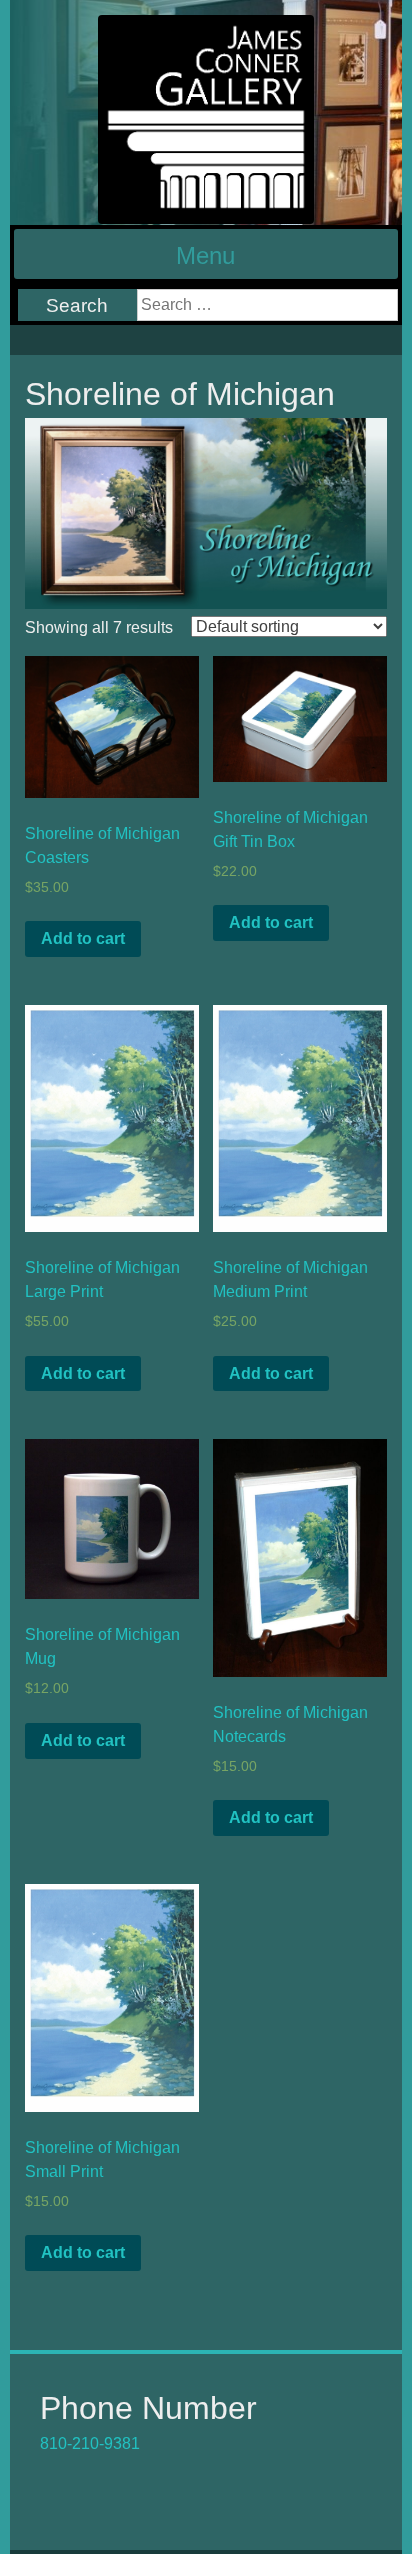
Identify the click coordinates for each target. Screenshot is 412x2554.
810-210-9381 (90, 2443)
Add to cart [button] (83, 938)
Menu (205, 255)
